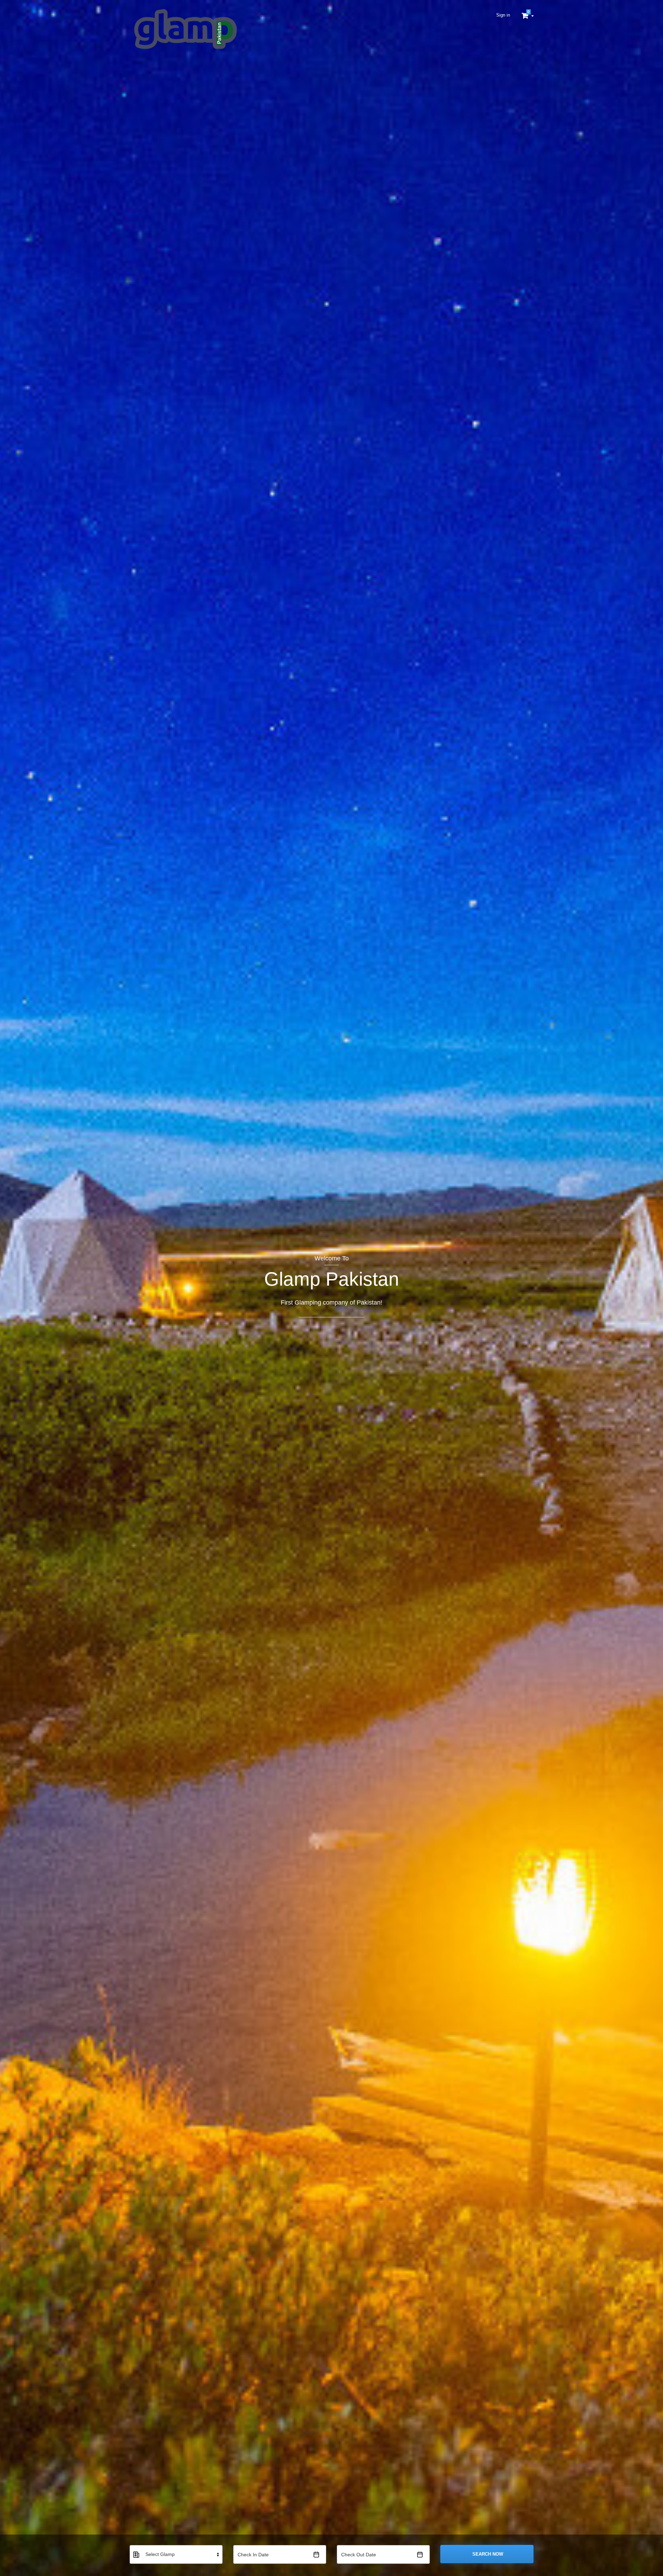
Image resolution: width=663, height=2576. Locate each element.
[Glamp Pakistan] (193, 30)
